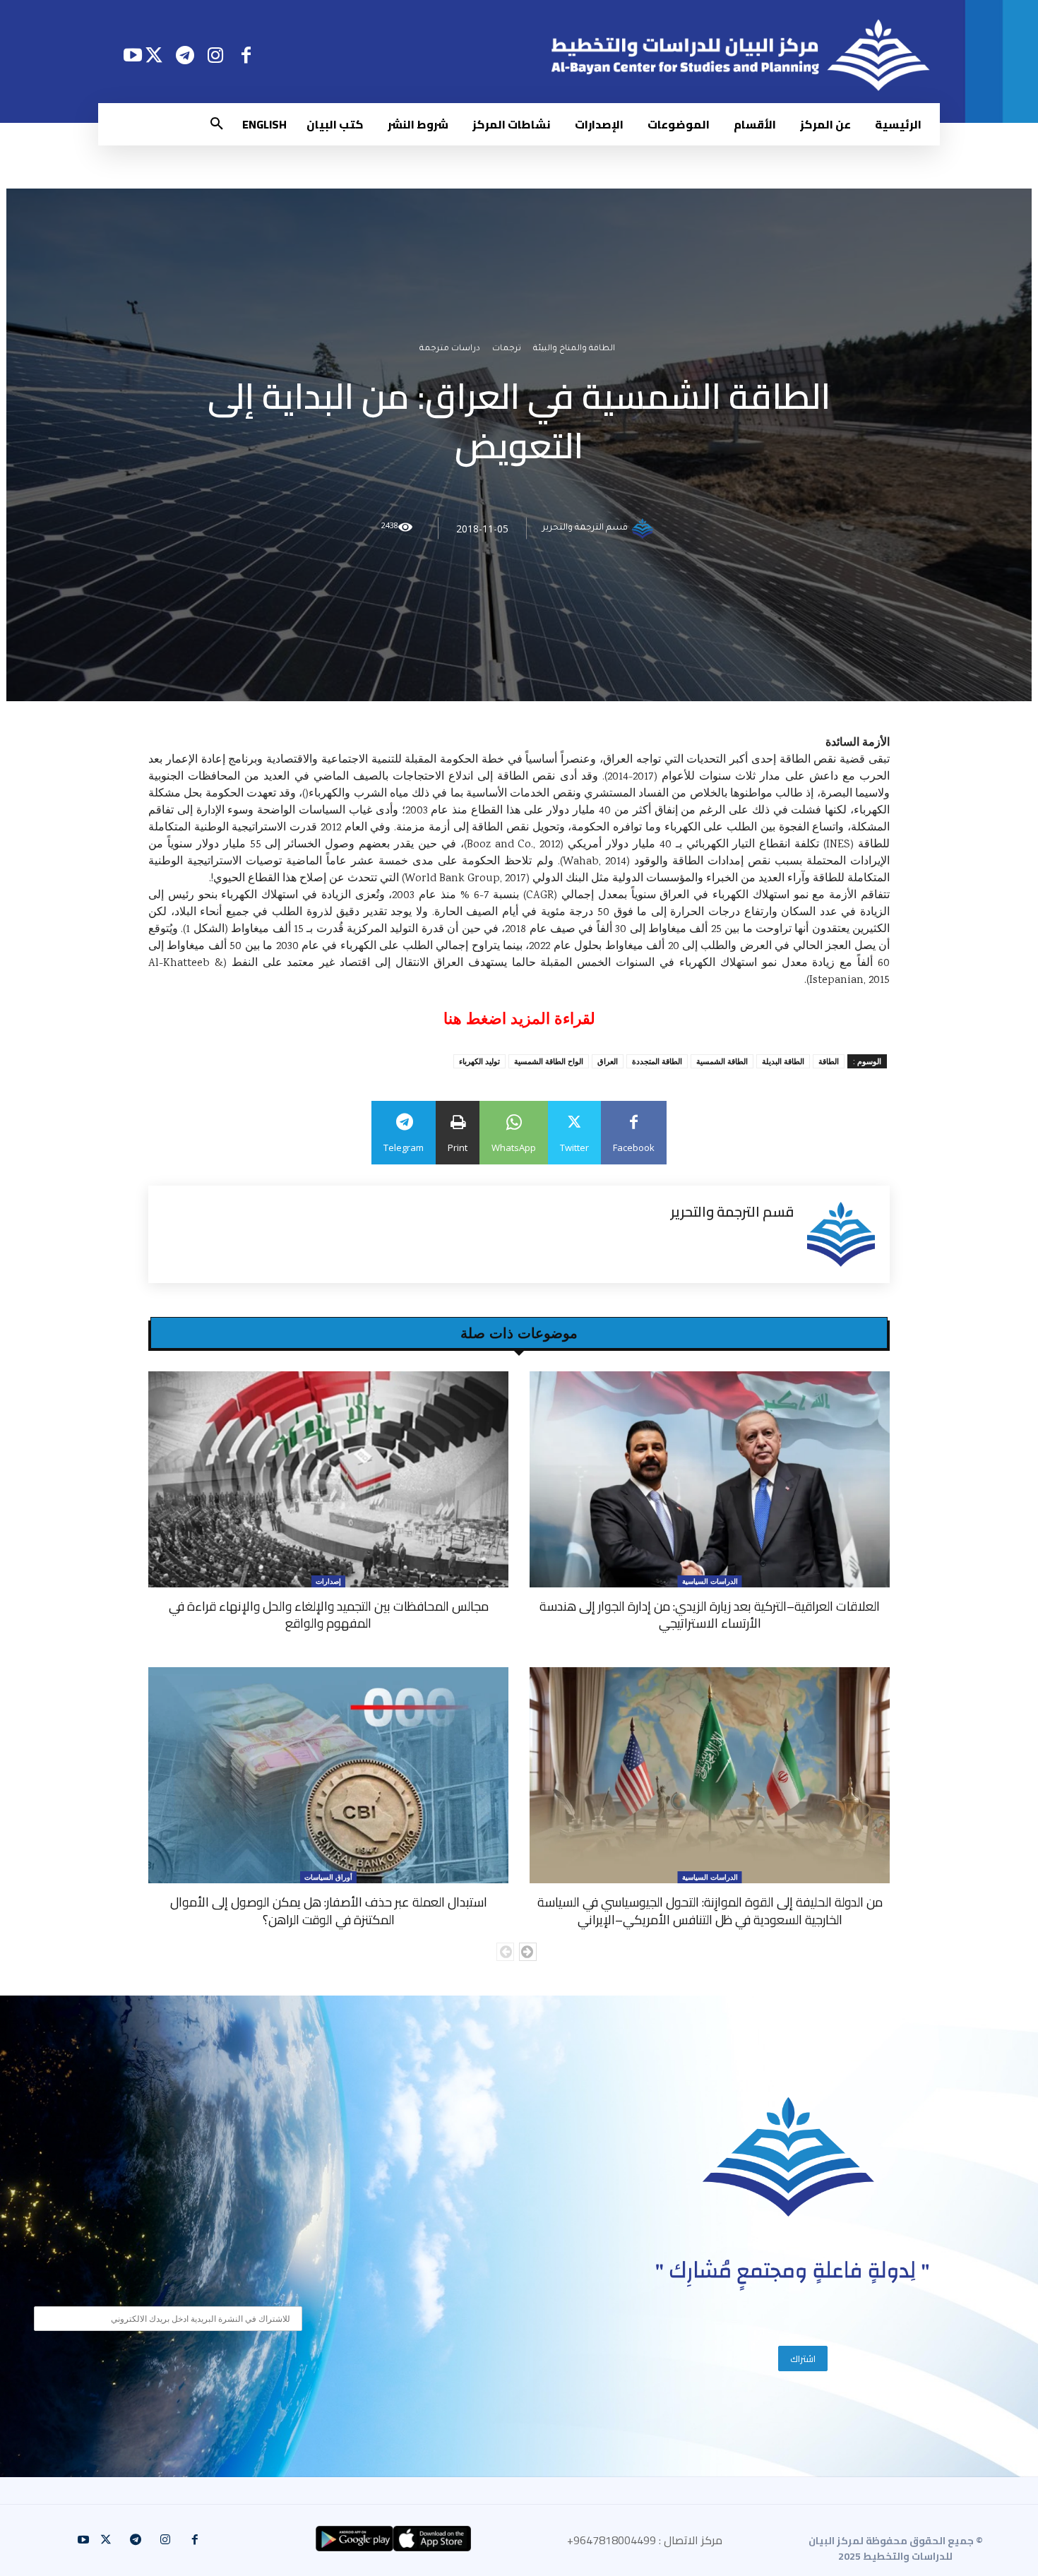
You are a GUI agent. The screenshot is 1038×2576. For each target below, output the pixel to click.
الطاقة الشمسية (722, 1061)
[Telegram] (185, 55)
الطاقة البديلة (783, 1061)
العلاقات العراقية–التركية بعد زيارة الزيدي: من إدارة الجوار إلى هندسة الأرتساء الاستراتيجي (710, 1615)
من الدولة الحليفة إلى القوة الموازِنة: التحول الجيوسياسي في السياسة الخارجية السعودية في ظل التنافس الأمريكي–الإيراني (710, 1910)
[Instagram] (216, 55)
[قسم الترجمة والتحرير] (645, 528)
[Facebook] (246, 55)
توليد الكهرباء (479, 1061)
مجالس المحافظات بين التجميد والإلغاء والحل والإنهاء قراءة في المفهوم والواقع (329, 1615)
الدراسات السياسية (710, 1581)
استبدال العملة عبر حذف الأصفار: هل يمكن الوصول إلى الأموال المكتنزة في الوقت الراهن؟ (329, 1910)
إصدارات (328, 1581)
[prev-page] (505, 1952)
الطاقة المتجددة (657, 1061)
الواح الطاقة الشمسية (549, 1061)
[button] (217, 124)
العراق (608, 1061)
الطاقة (829, 1061)
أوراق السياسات (328, 1877)
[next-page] (528, 1952)
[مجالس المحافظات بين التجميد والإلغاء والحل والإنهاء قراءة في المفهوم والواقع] (328, 1479)
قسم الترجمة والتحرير (585, 528)
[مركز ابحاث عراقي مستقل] (789, 2157)
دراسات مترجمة (450, 349)
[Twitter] (154, 55)
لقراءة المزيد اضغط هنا (519, 1019)
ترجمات (507, 349)
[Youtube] (132, 55)
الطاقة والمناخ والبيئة (574, 349)
